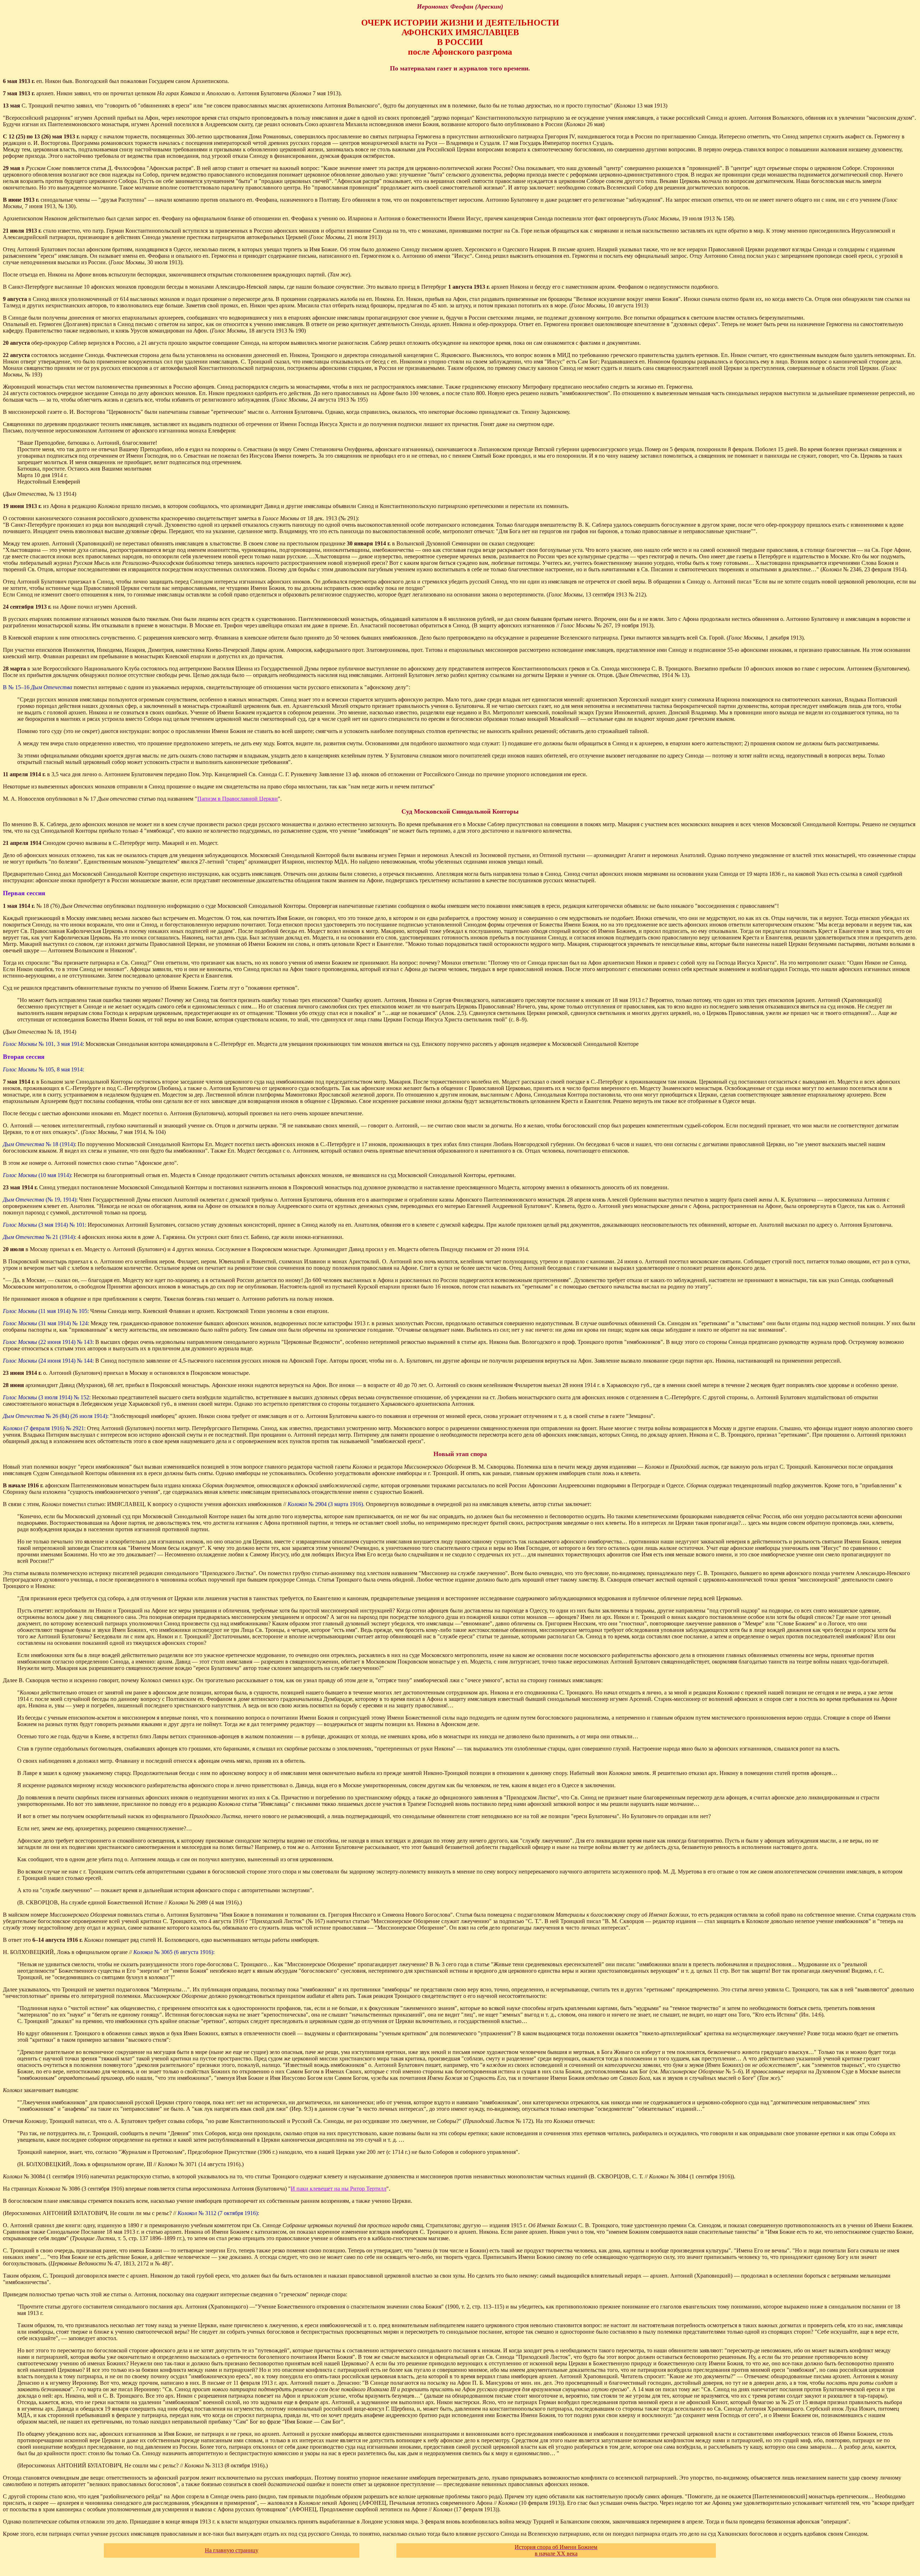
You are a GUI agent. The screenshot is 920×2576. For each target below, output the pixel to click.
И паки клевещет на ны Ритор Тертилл (339, 2189)
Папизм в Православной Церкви (238, 799)
